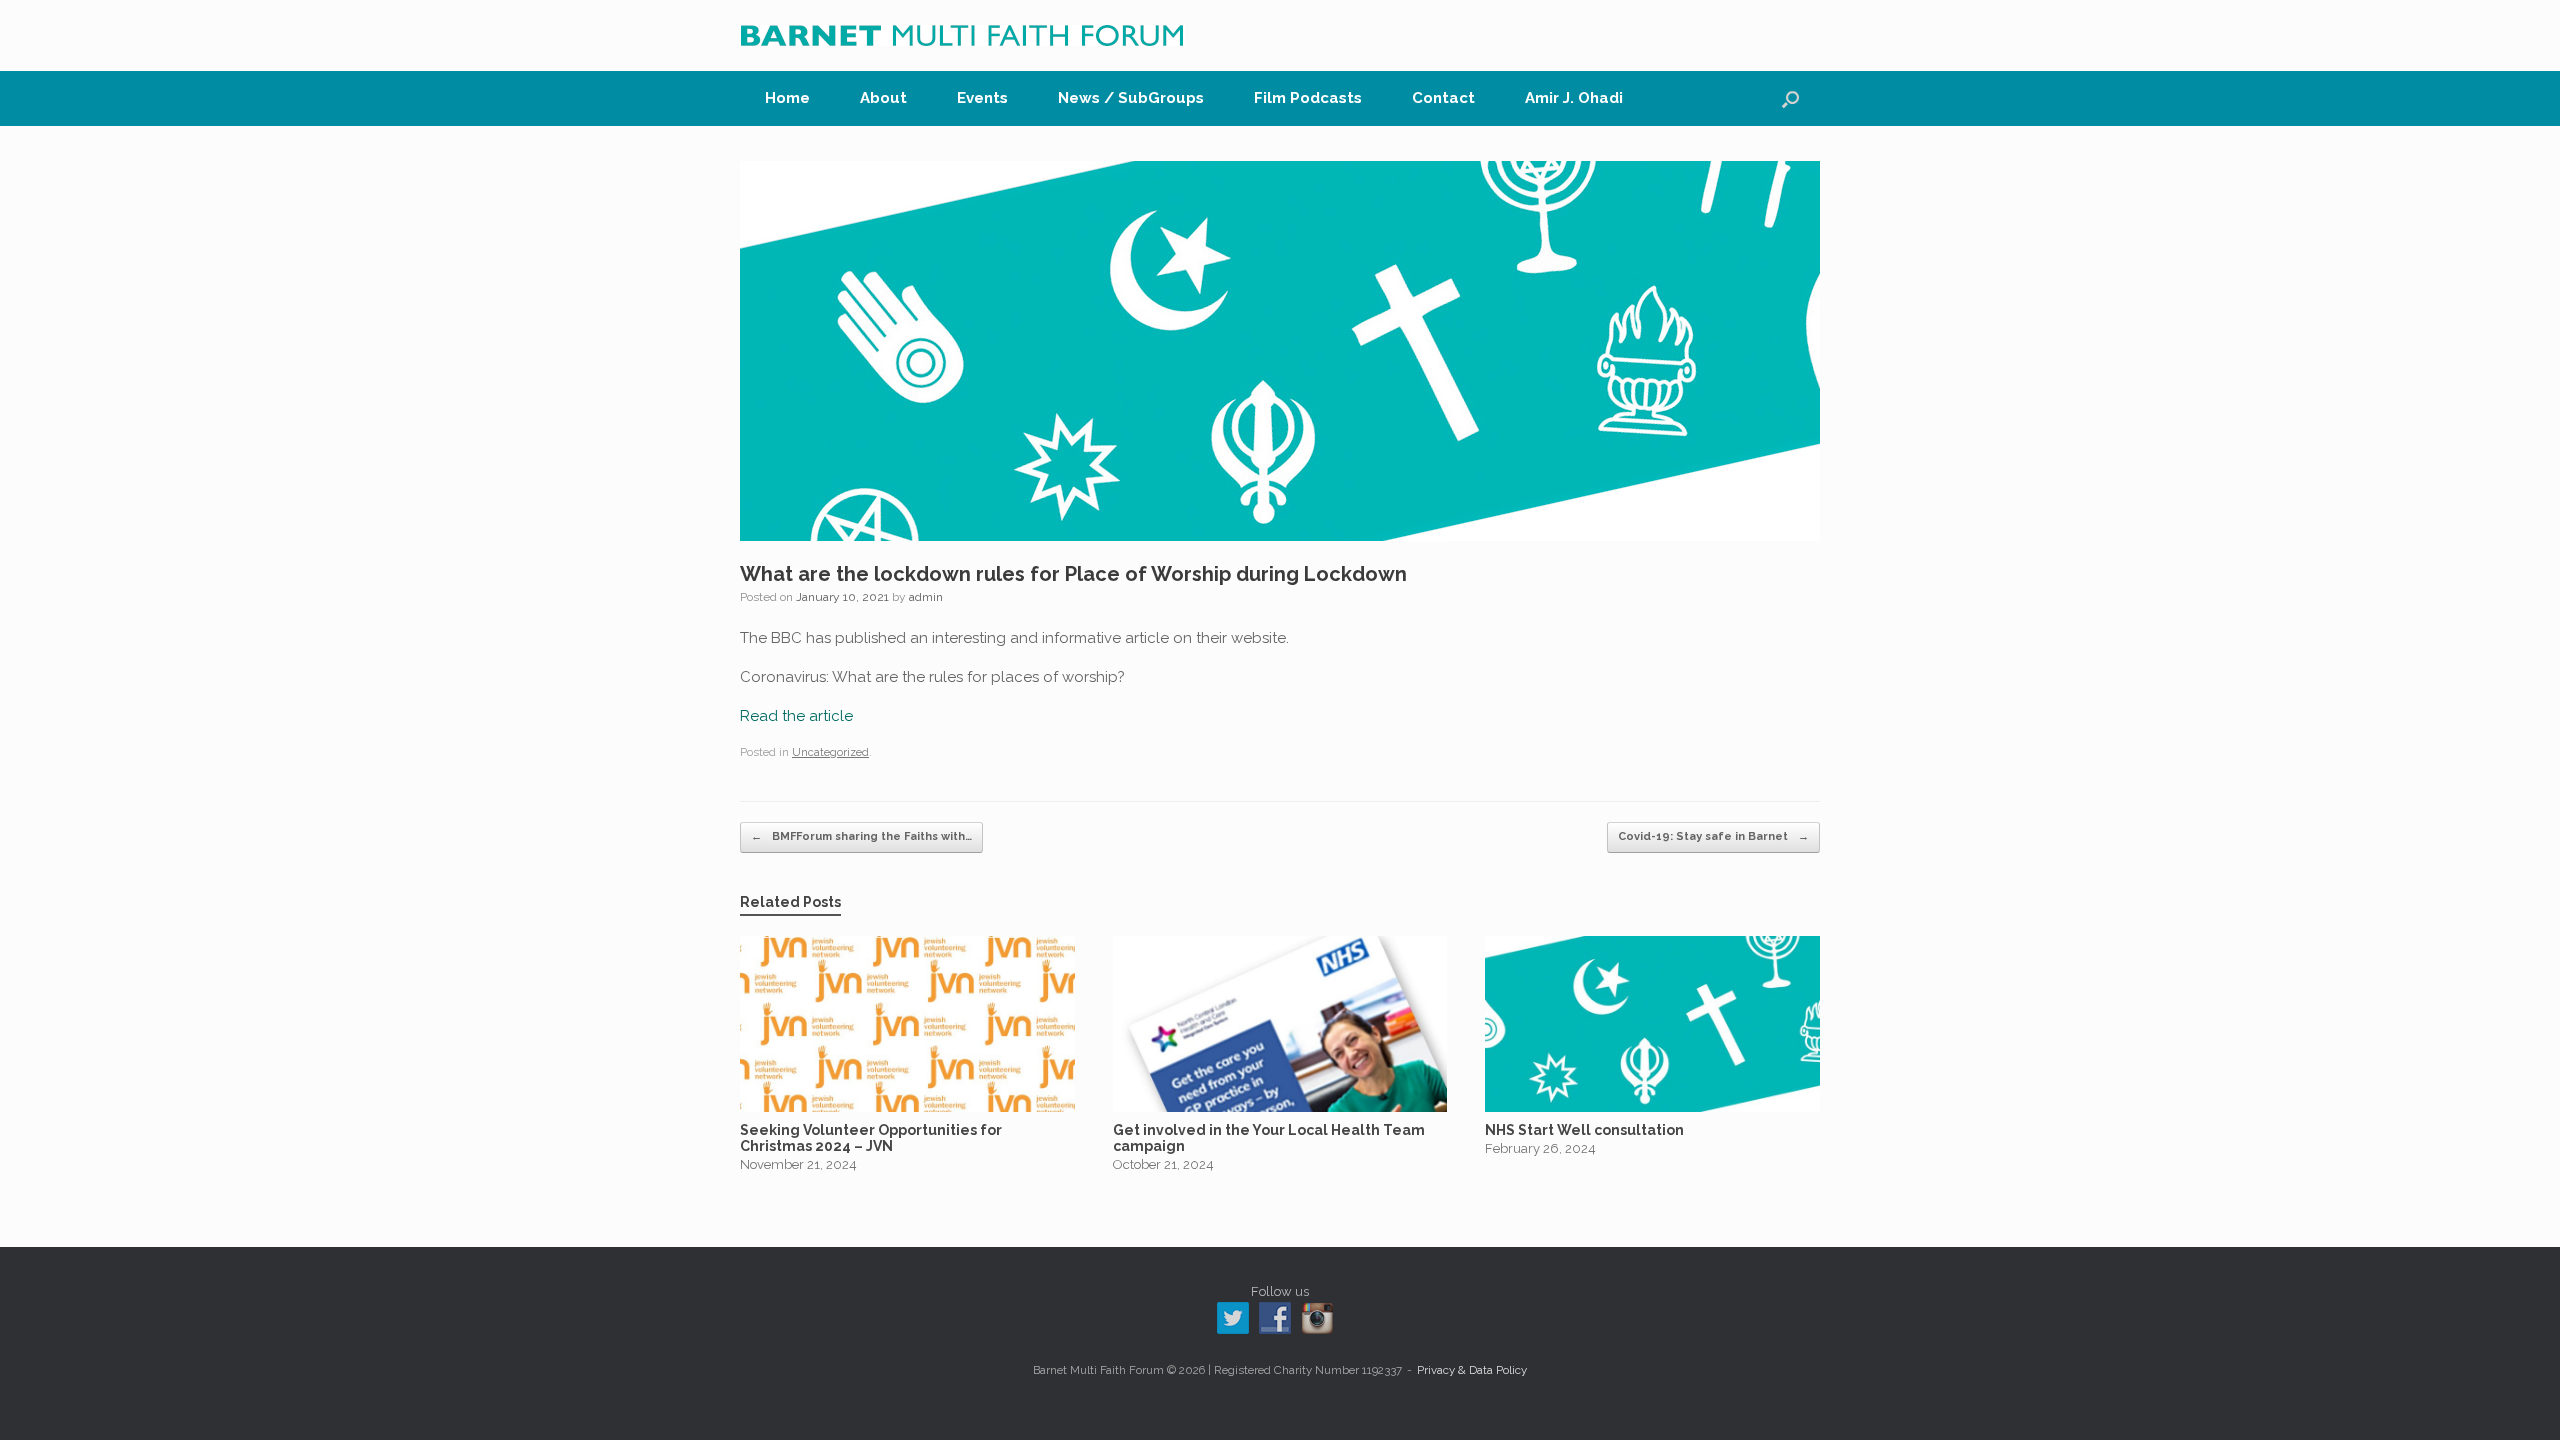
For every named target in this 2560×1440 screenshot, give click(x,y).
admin (926, 597)
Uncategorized (830, 752)
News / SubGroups (1131, 98)
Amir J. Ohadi (1574, 98)
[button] (1790, 98)
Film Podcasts (1308, 98)
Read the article (796, 716)
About (883, 98)
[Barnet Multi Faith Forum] (962, 35)
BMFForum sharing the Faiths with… (861, 836)
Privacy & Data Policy (1472, 1370)
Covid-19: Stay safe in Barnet (1713, 836)
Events (982, 98)
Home (787, 98)
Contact (1443, 98)
